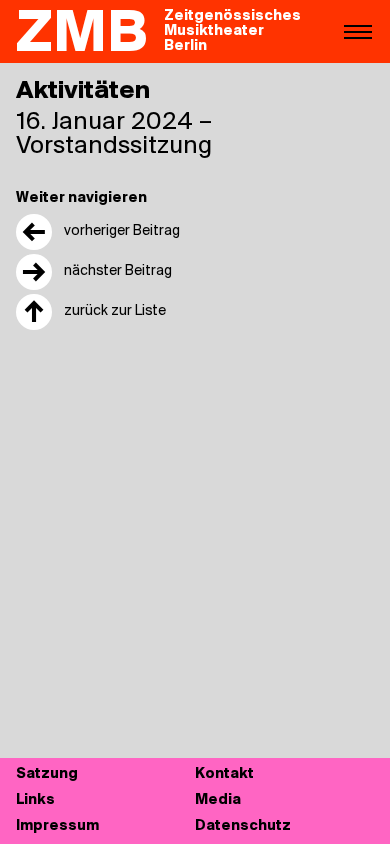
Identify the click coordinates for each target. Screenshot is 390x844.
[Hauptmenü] (358, 31)
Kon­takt (224, 774)
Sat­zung (47, 774)
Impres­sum (57, 826)
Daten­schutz (243, 826)
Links (35, 800)
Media (218, 800)
